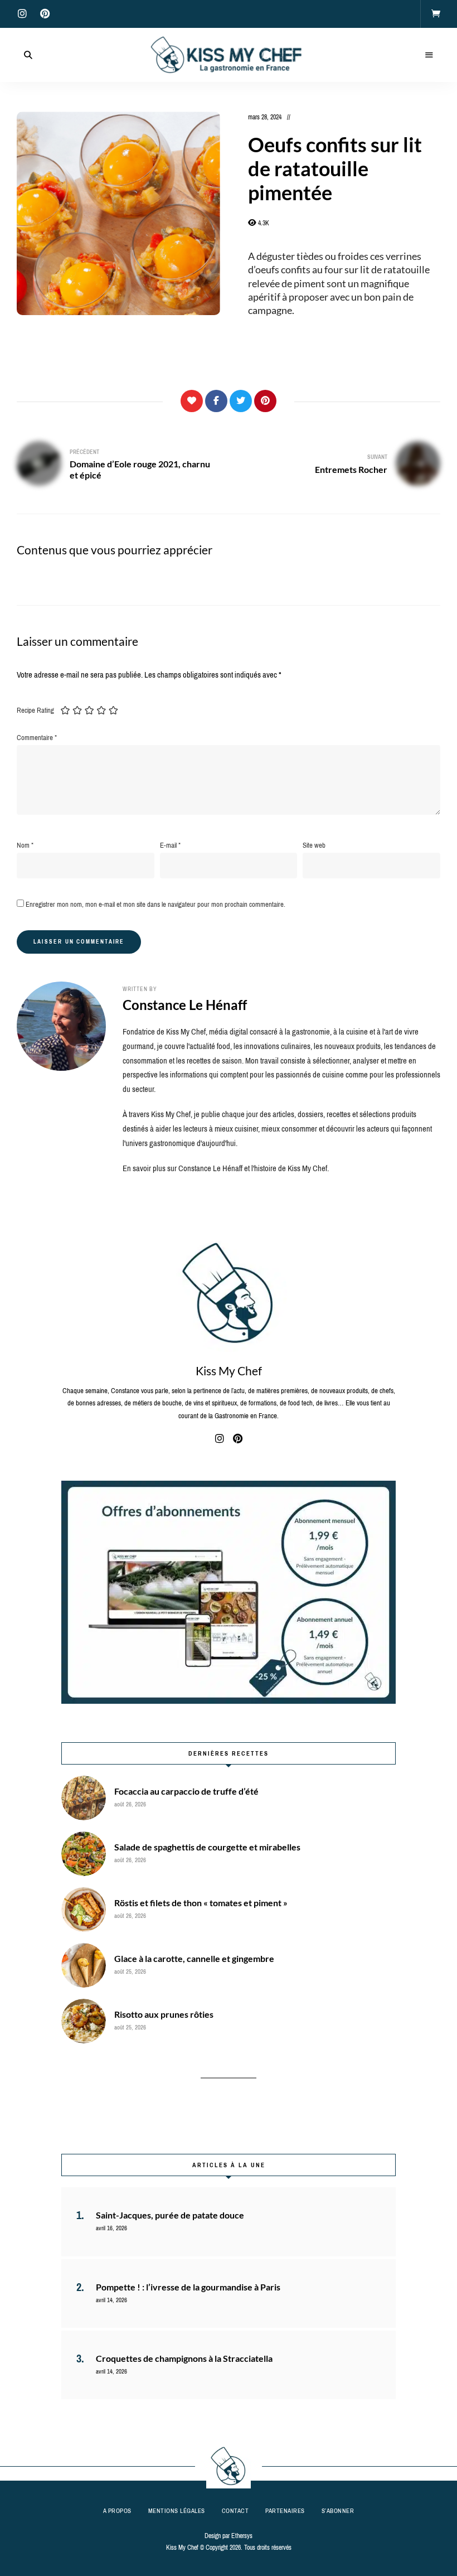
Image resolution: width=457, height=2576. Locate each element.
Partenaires (285, 2511)
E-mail (170, 845)
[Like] (192, 401)
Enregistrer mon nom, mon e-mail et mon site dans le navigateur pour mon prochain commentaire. (155, 904)
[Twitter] (241, 401)
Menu (429, 55)
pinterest (45, 14)
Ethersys (242, 2536)
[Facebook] (216, 401)
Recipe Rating (35, 710)
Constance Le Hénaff (185, 1005)
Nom (25, 845)
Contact (235, 2511)
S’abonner (338, 2511)
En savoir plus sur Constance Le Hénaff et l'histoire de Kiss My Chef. (226, 1168)
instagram (22, 14)
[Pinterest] (265, 401)
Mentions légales (177, 2511)
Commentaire (37, 738)
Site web (314, 845)
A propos (117, 2511)
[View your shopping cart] (436, 14)
